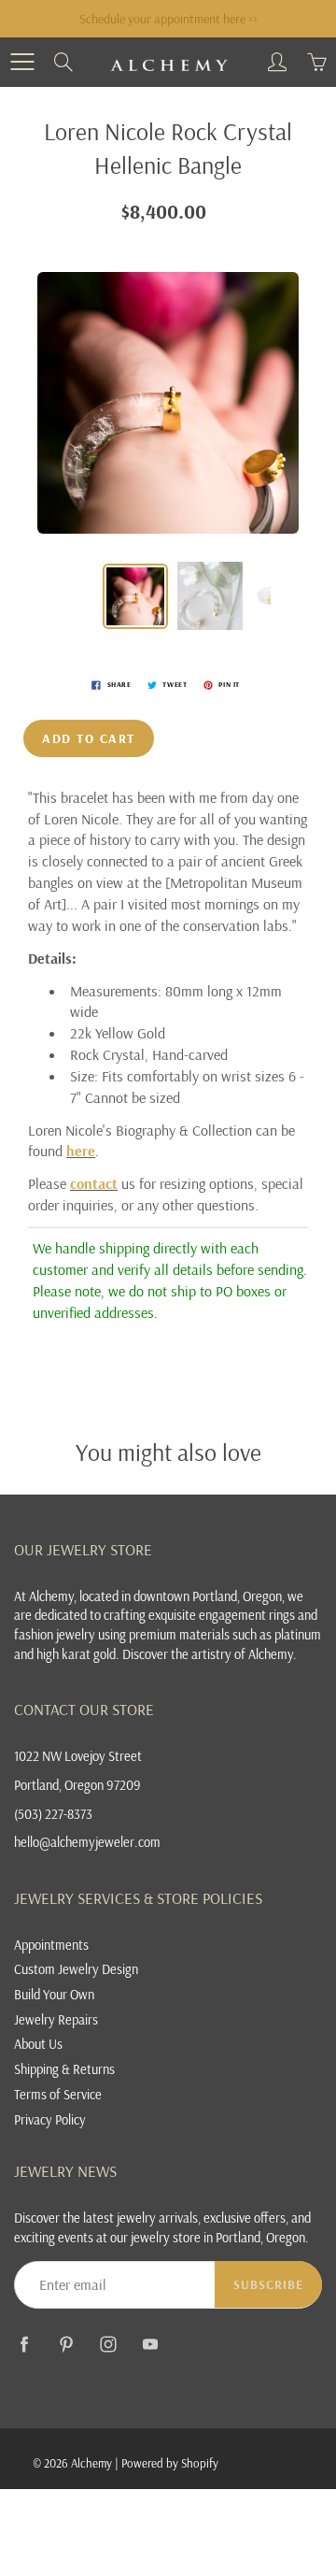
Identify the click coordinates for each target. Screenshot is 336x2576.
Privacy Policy (50, 2119)
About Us (38, 2044)
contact (94, 1183)
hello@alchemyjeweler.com (87, 1842)
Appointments (51, 1945)
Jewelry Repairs (56, 2019)
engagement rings (247, 1615)
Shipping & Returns (64, 2069)
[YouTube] (150, 2344)
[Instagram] (108, 2344)
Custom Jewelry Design (76, 1969)
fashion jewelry (55, 1634)
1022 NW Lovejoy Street (78, 1756)
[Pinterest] (66, 2344)
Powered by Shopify (170, 2463)
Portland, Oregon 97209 (77, 1785)
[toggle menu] (22, 62)
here (81, 1151)
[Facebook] (24, 2344)
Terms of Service (58, 2094)
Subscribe (268, 2284)
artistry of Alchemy (242, 1654)
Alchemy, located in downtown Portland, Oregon (155, 1596)
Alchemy (91, 2463)
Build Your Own (54, 1994)
